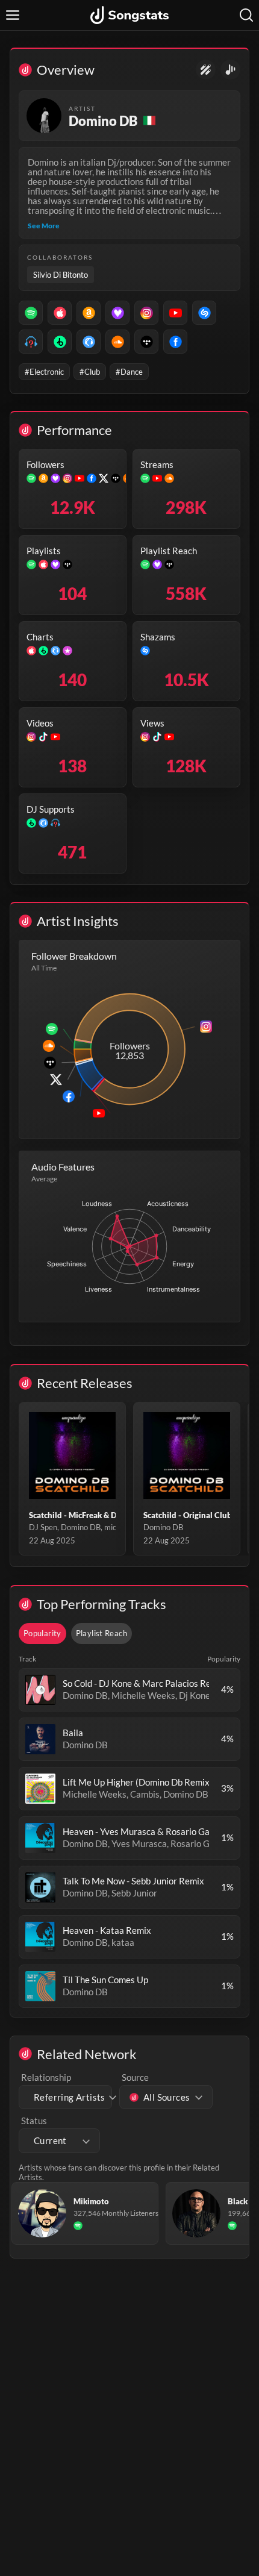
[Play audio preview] (40, 1690)
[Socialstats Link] (206, 70)
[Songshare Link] (230, 70)
